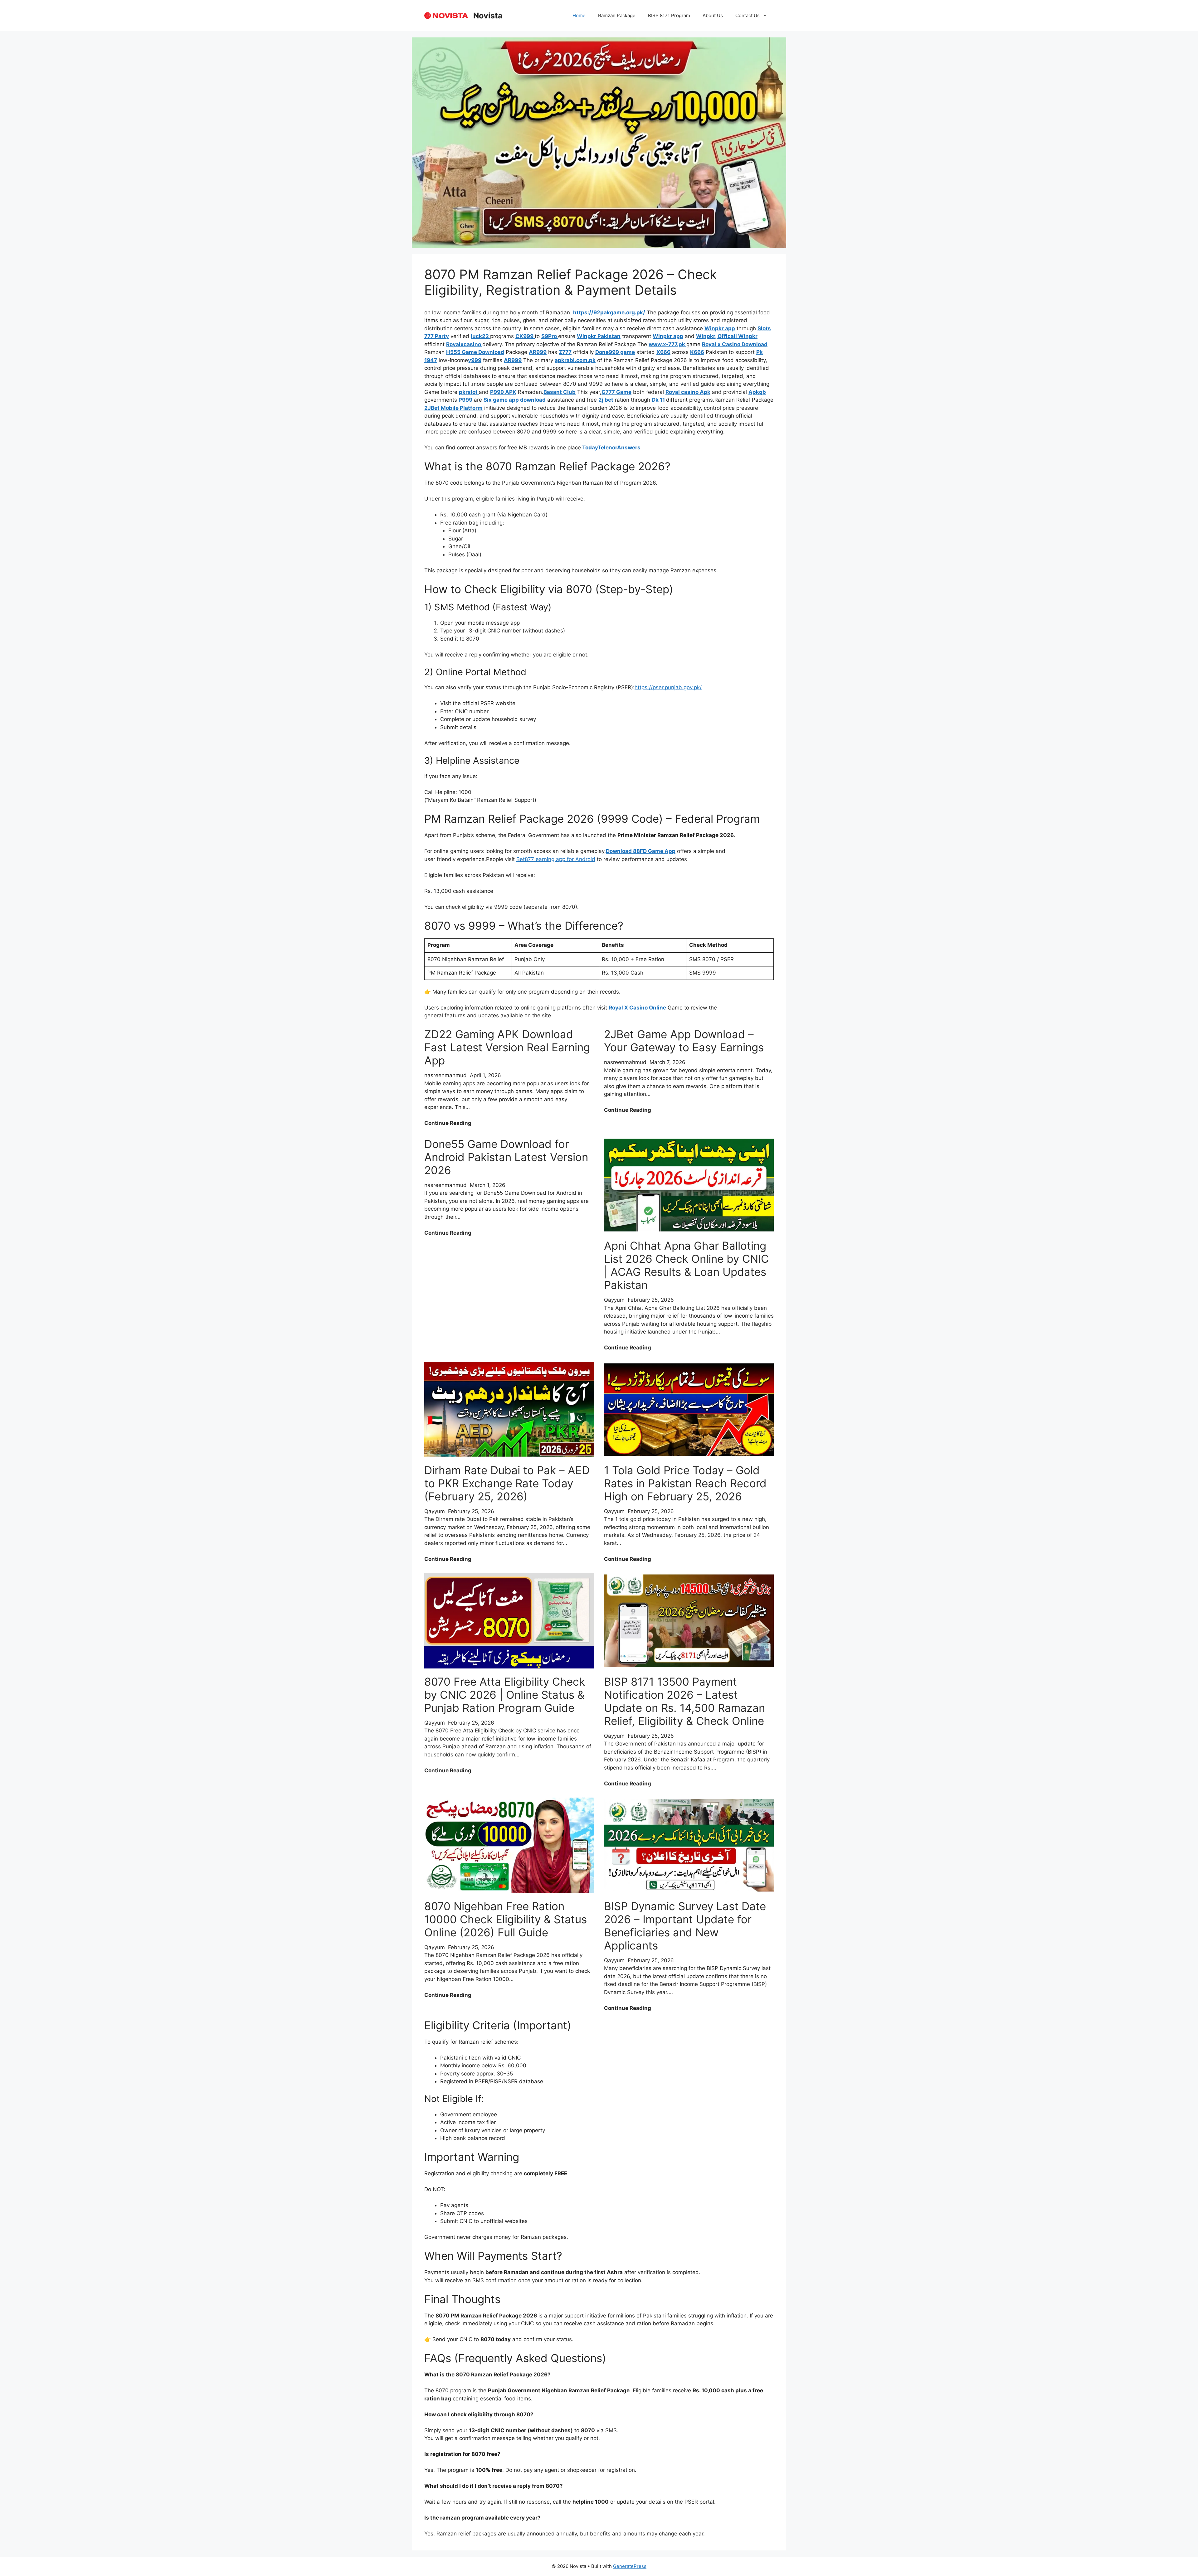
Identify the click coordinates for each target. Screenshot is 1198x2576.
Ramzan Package (617, 15)
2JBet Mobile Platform (453, 408)
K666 (697, 352)
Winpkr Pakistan (599, 336)
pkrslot (469, 392)
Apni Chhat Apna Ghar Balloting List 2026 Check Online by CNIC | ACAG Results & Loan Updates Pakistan (686, 1265)
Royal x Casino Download (735, 344)
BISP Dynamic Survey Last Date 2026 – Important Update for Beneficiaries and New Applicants (685, 1926)
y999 (475, 360)
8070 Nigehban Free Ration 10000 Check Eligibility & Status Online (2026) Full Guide (506, 1919)
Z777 (565, 352)
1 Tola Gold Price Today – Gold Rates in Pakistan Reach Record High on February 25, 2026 (685, 1483)
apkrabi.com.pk (575, 360)
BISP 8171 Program (669, 15)
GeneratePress (630, 2566)
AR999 (538, 352)
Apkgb (757, 392)
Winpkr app (720, 328)
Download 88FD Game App (641, 851)
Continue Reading (448, 1123)
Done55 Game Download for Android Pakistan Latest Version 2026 (506, 1157)
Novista (488, 16)
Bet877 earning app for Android (556, 859)
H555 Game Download (475, 352)
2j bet (606, 400)
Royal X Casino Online (637, 1008)
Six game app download (515, 400)
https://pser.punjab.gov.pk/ (668, 687)
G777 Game (616, 392)
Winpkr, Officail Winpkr (727, 336)
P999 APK (503, 392)
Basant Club (560, 392)
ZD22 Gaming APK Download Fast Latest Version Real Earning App (507, 1047)
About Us (713, 15)
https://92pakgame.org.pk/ (609, 312)
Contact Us (748, 15)
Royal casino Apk (688, 392)
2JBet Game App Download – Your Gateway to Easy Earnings (684, 1041)
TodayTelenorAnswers (611, 448)
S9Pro (550, 336)
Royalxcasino (464, 344)
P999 (465, 400)
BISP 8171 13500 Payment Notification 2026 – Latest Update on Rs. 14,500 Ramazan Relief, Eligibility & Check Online (684, 1701)
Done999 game (615, 352)
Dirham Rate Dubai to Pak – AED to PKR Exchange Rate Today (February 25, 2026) (507, 1483)
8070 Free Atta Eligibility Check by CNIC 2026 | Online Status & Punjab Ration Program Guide (505, 1695)
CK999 (525, 336)
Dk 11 (658, 400)
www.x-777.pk (667, 344)
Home (579, 15)
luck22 (480, 336)
